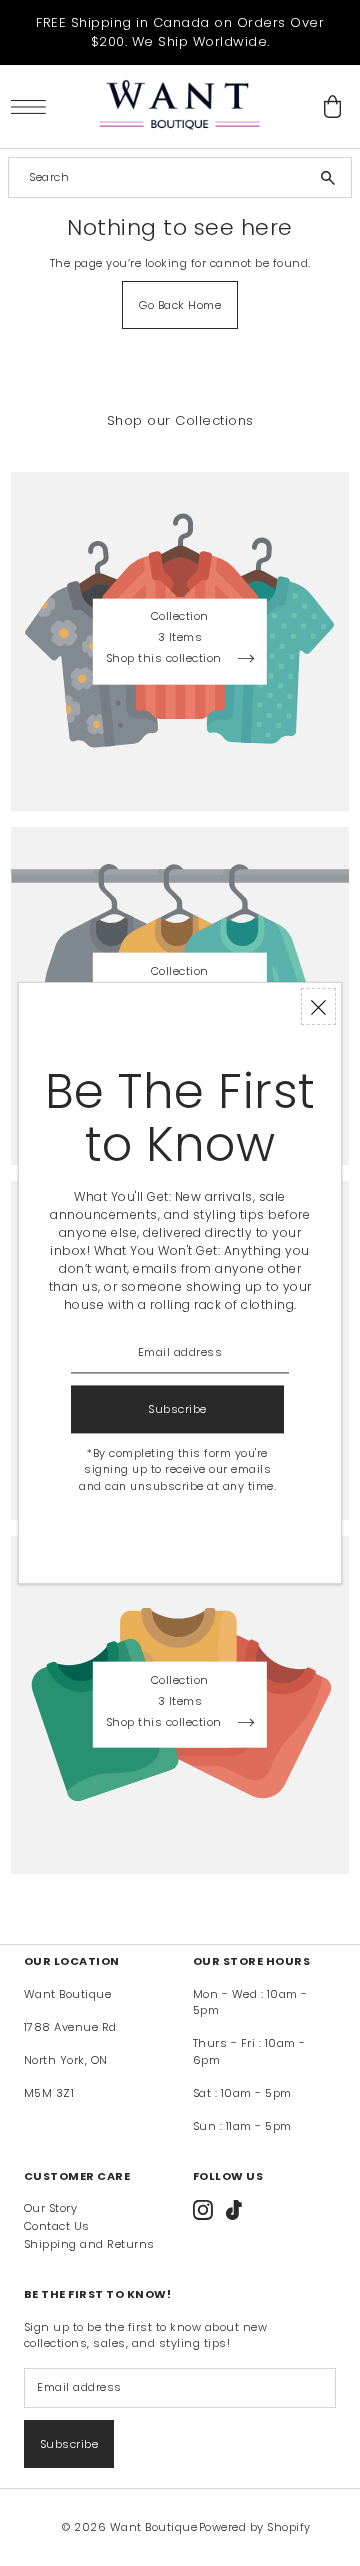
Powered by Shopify (255, 2527)
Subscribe (69, 2444)
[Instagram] (203, 2210)
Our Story (51, 2208)
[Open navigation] (33, 106)
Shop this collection (166, 659)
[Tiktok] (234, 2210)
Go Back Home (180, 305)
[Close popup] (318, 1006)
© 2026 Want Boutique (129, 2527)
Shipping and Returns (89, 2244)
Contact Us (57, 2226)
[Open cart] (333, 106)
